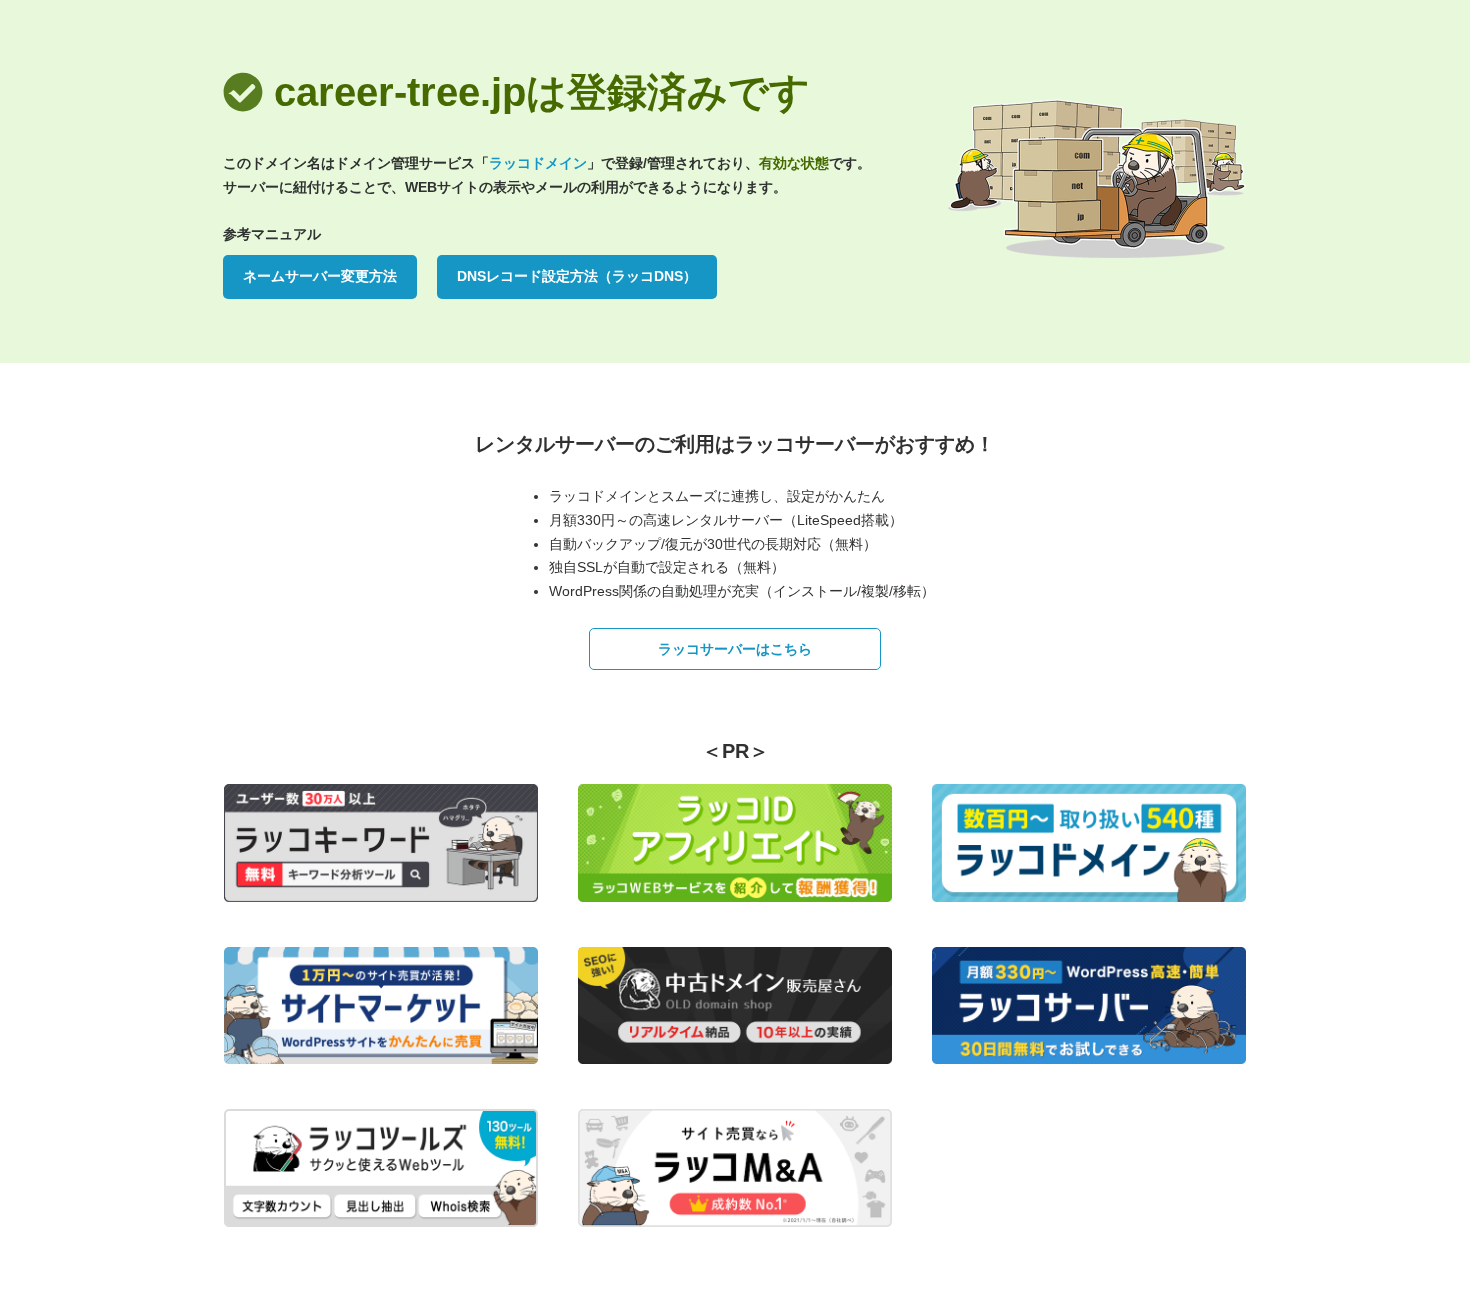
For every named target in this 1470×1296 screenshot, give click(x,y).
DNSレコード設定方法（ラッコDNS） (577, 276)
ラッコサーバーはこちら (735, 649)
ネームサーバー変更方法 (320, 276)
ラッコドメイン (538, 163)
